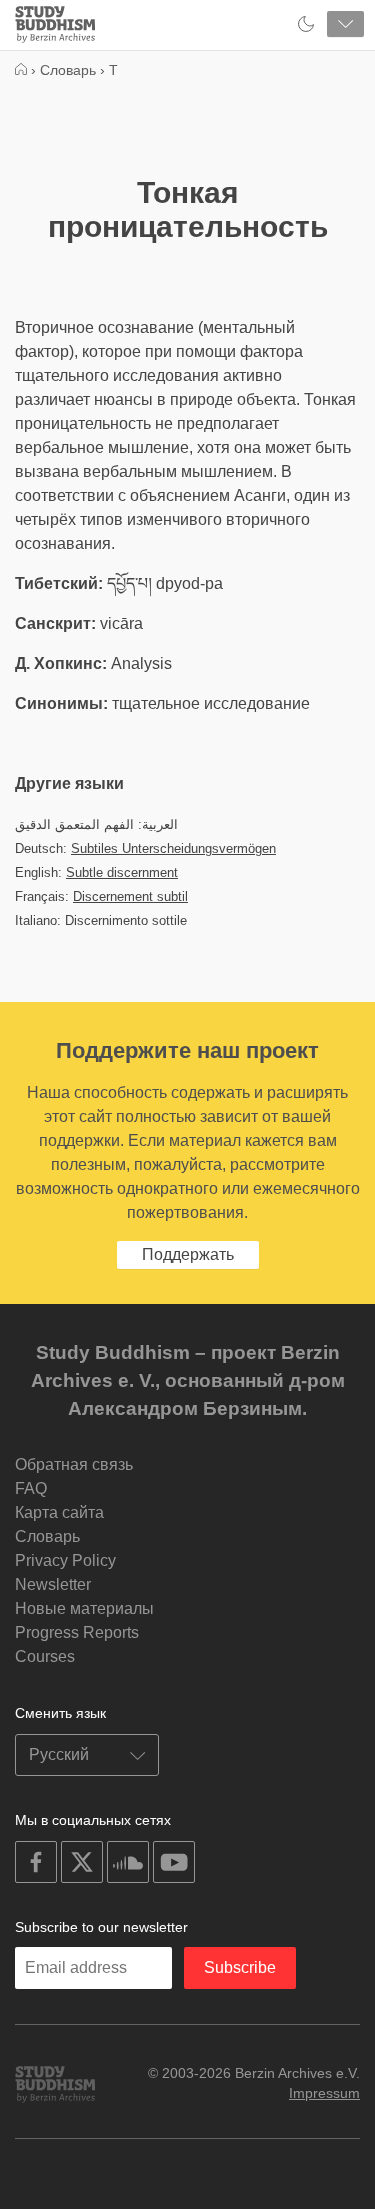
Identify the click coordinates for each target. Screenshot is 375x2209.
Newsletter (53, 1584)
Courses (45, 1656)
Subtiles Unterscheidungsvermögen (173, 848)
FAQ (31, 1488)
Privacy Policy (65, 1560)
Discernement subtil (130, 896)
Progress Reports (77, 1632)
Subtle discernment (122, 872)
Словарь (47, 1536)
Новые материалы (84, 1608)
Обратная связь (74, 1464)
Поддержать (188, 1254)
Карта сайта (59, 1512)
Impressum (324, 2093)
